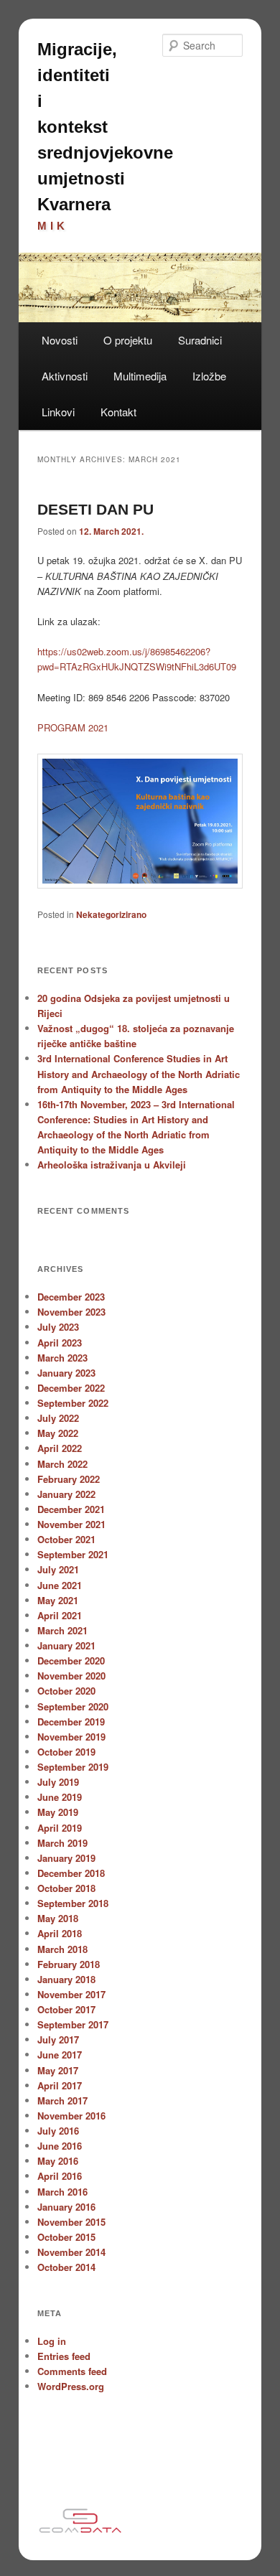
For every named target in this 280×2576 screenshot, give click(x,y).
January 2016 (66, 2207)
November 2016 (71, 2116)
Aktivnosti (65, 376)
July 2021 (58, 1569)
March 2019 (62, 1843)
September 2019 (73, 1767)
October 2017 (66, 2009)
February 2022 (69, 1479)
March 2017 (62, 2100)
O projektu (128, 340)
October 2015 (66, 2237)
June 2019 (60, 1797)
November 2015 (71, 2222)
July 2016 (58, 2131)
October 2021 (66, 1539)
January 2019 (66, 1858)
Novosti (60, 340)
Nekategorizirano (111, 914)
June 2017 (60, 2055)
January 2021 (66, 1645)
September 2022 (73, 1403)
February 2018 (69, 1964)
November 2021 (71, 1524)
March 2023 (62, 1358)
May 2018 (58, 1918)
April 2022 (60, 1448)
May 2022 (58, 1433)
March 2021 (62, 1630)
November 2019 (71, 1737)
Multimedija (140, 376)
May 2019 (58, 1812)
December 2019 (71, 1722)
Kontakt (118, 412)
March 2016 (62, 2192)
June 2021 (60, 1585)
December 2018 (71, 1873)
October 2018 (66, 1888)
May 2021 (58, 1600)
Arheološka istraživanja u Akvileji (112, 1165)
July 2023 (58, 1327)
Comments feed (72, 2371)
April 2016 (60, 2176)
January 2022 (66, 1494)
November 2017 (71, 1994)
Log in (52, 2341)
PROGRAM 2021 (73, 727)
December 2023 (71, 1297)
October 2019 (66, 1752)
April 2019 (60, 1828)
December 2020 (71, 1661)
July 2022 (58, 1418)
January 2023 (66, 1373)
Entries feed (64, 2356)
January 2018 (66, 1979)
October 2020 (66, 1691)
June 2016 (60, 2146)
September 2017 (73, 2024)
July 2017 (58, 2039)
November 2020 (71, 1676)
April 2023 (60, 1343)
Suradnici (200, 340)
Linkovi (58, 412)
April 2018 (60, 1933)
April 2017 (60, 2085)
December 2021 (71, 1509)
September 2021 (73, 1554)
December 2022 (71, 1388)
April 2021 (60, 1615)
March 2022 (62, 1464)
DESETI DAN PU (95, 509)
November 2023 (71, 1312)
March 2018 (62, 1949)
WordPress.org (71, 2386)
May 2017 (58, 2070)
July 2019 (58, 1782)
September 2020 (73, 1706)
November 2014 (71, 2252)
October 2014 (66, 2267)
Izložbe (209, 376)
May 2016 (58, 2161)
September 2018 (73, 1903)
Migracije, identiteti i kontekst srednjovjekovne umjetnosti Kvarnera (105, 127)
